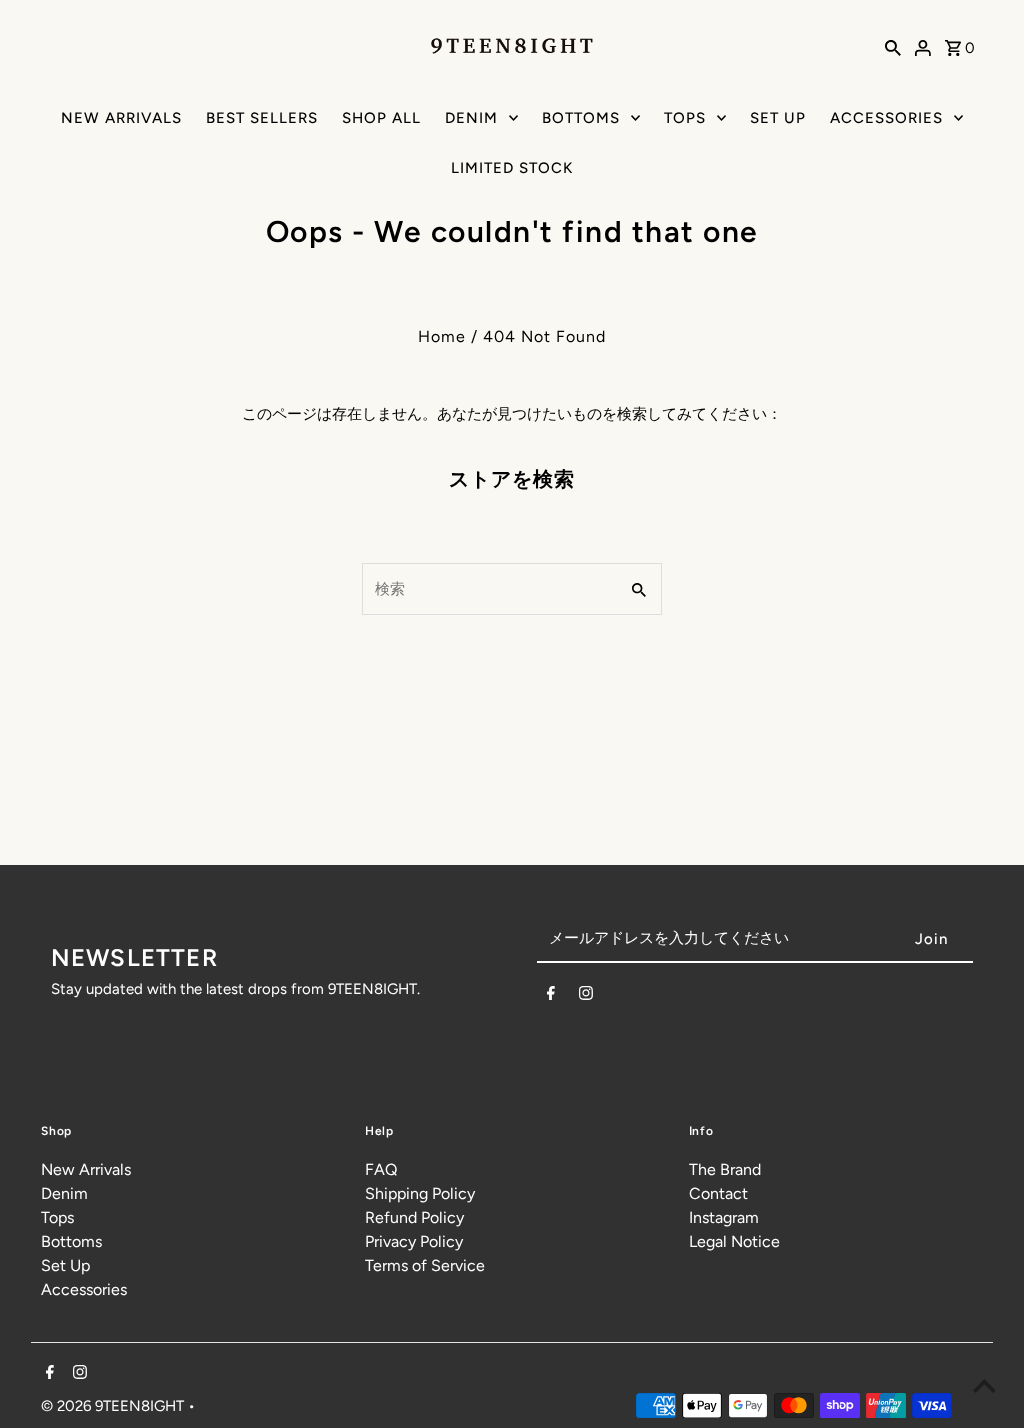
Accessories (84, 1289)
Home (442, 336)
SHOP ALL (381, 118)
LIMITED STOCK (512, 168)
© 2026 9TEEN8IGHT (114, 1406)
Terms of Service (425, 1265)
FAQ (381, 1169)
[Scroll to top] (984, 1388)
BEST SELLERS (262, 118)
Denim (64, 1193)
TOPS (685, 118)
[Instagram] (586, 997)
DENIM (471, 118)
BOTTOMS (581, 118)
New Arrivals (86, 1169)
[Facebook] (551, 997)
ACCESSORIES (886, 118)
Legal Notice (734, 1241)
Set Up (65, 1265)
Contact (718, 1193)
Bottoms (71, 1241)
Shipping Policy (420, 1193)
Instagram (724, 1217)
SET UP (778, 118)
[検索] (893, 47)
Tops (57, 1217)
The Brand (725, 1169)
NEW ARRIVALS (121, 118)
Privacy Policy (414, 1241)
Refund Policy (414, 1217)
